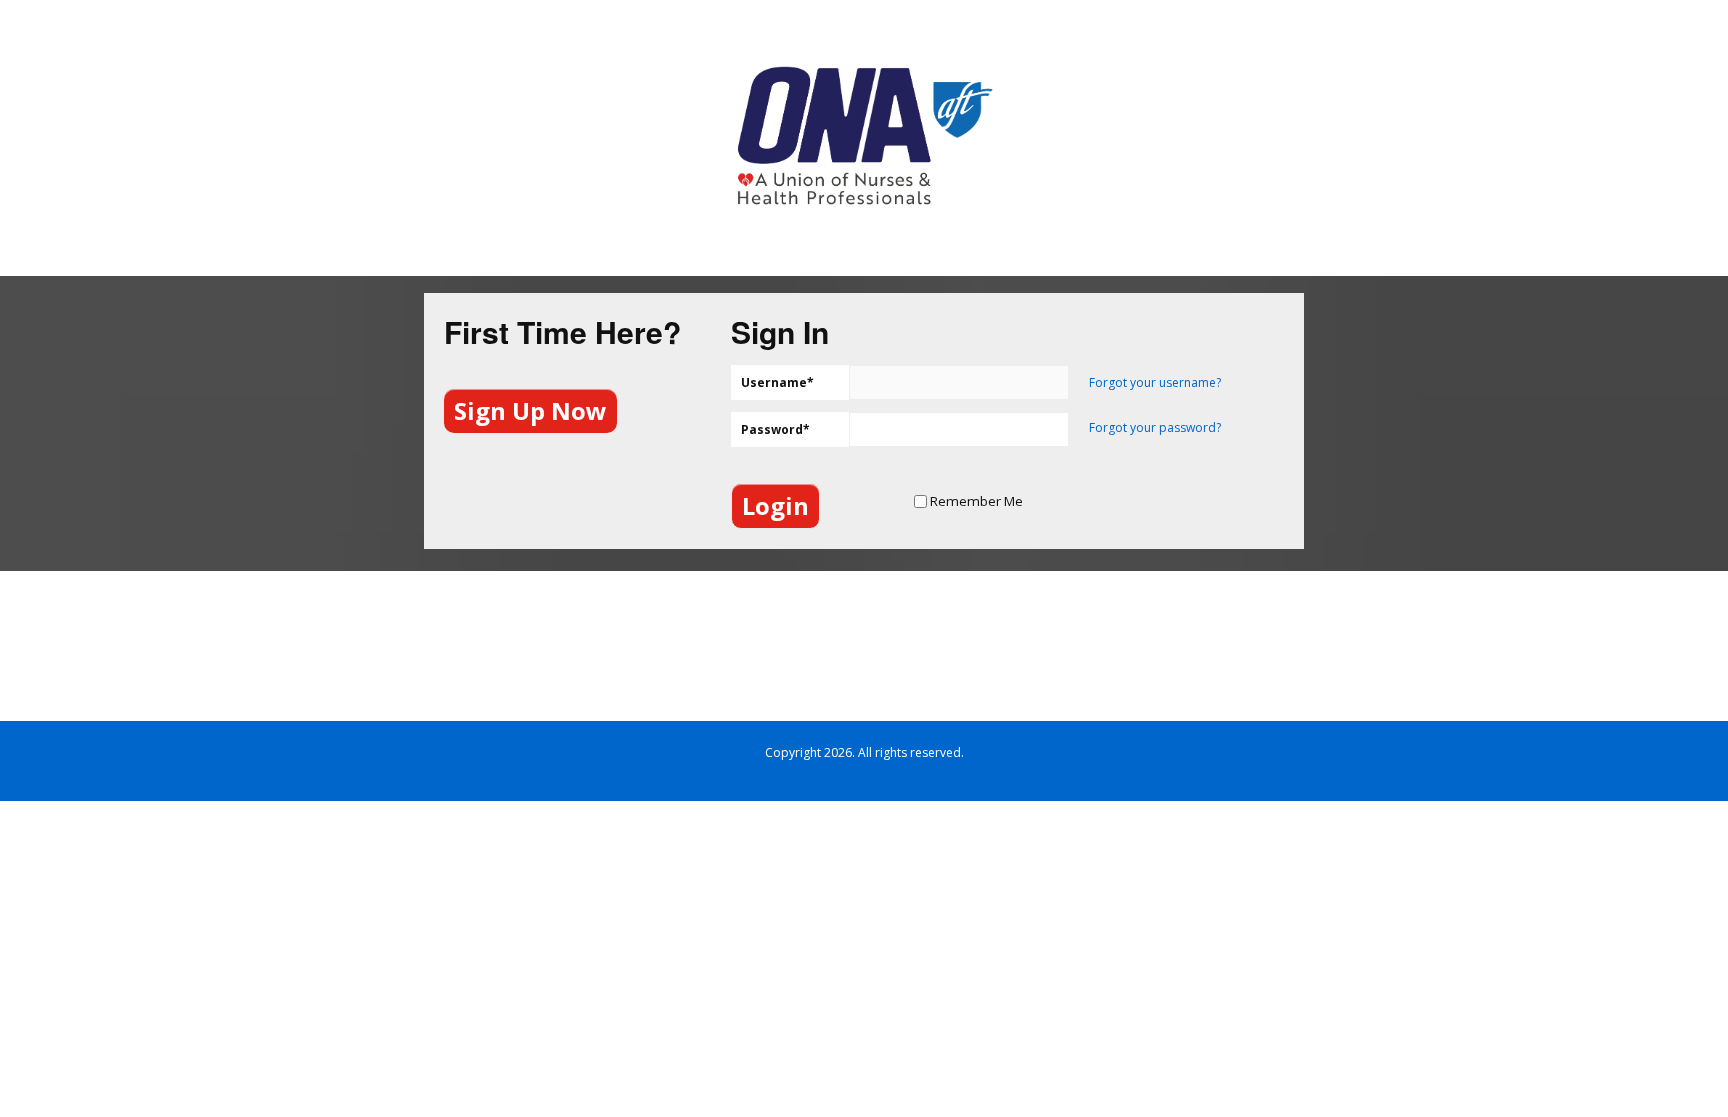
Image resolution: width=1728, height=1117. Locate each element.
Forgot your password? (1155, 427)
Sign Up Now (530, 410)
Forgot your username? (1155, 382)
